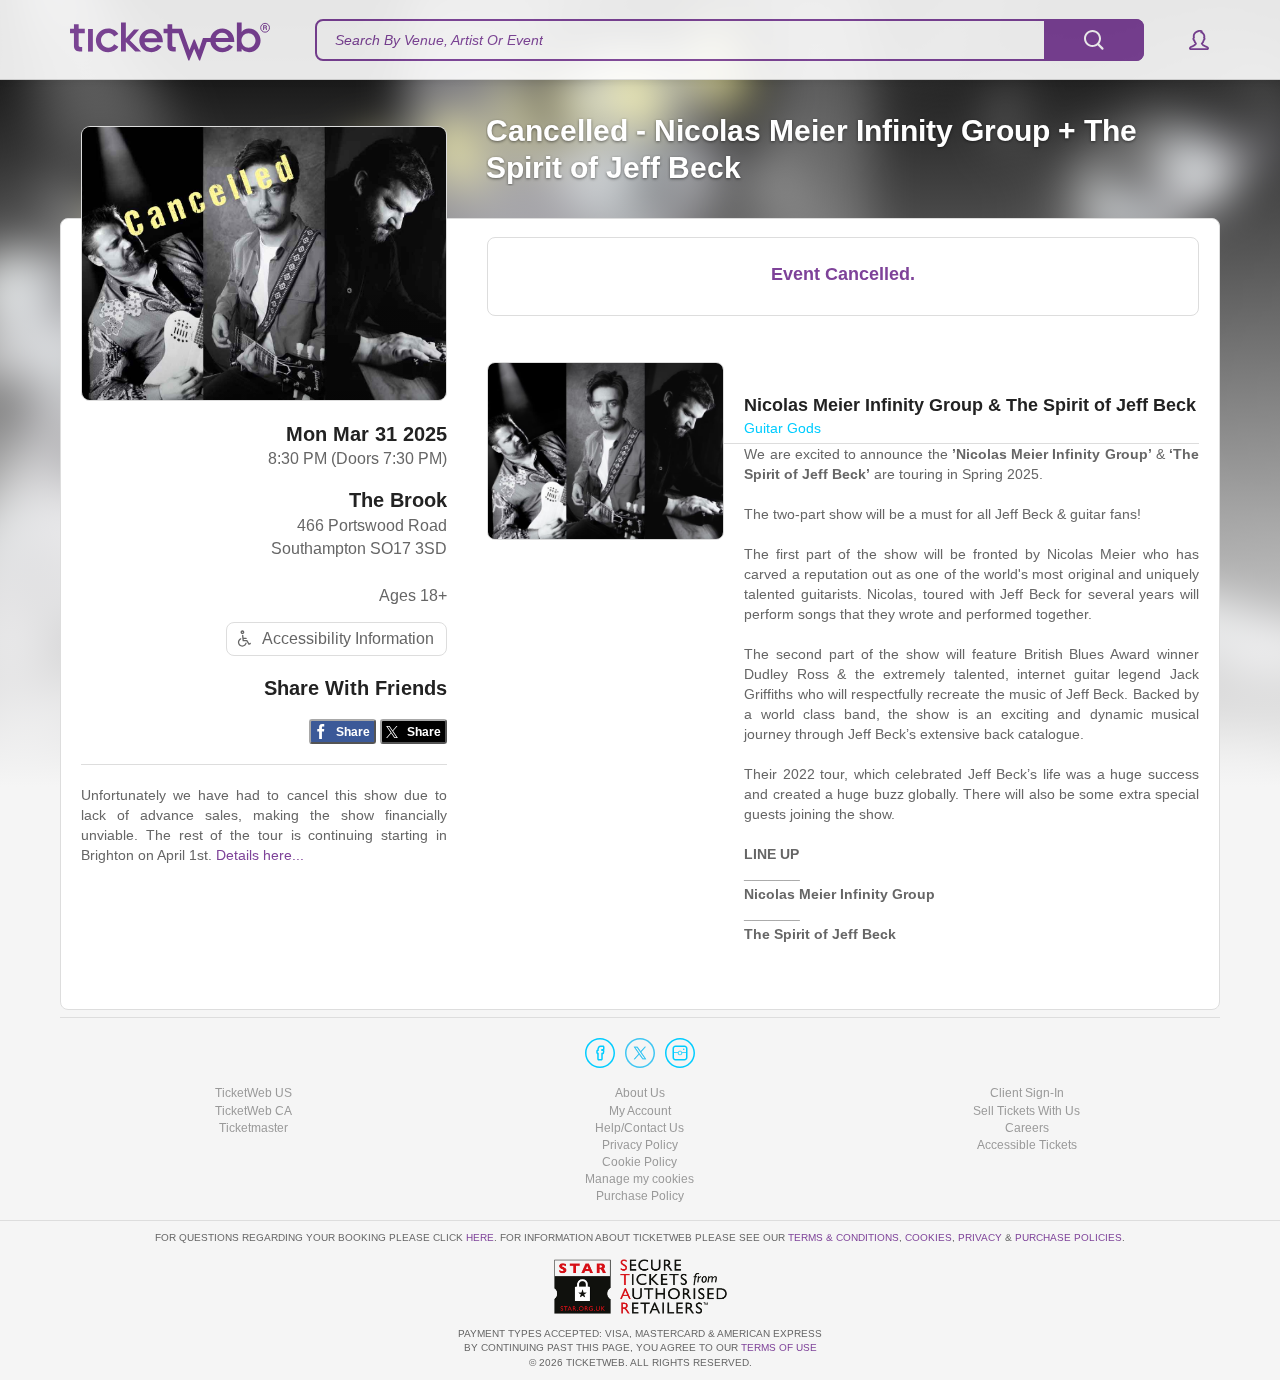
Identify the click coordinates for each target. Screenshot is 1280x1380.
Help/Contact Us (639, 1128)
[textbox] (729, 40)
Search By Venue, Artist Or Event (439, 40)
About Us (640, 1093)
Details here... (260, 855)
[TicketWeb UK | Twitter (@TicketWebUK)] (640, 1053)
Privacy (980, 1237)
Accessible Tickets (1027, 1145)
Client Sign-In (1027, 1093)
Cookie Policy (639, 1162)
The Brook (398, 500)
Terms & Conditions (843, 1237)
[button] (1189, 40)
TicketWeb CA (253, 1111)
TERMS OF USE (779, 1347)
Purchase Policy (640, 1196)
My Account (640, 1111)
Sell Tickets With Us (1026, 1111)
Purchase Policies (1068, 1237)
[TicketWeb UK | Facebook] (600, 1053)
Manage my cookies (639, 1179)
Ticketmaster (253, 1128)
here (480, 1237)
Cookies (928, 1237)
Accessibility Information (348, 638)
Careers (1027, 1128)
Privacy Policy (640, 1145)
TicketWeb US (253, 1093)
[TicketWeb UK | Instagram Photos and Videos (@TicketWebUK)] (680, 1053)
